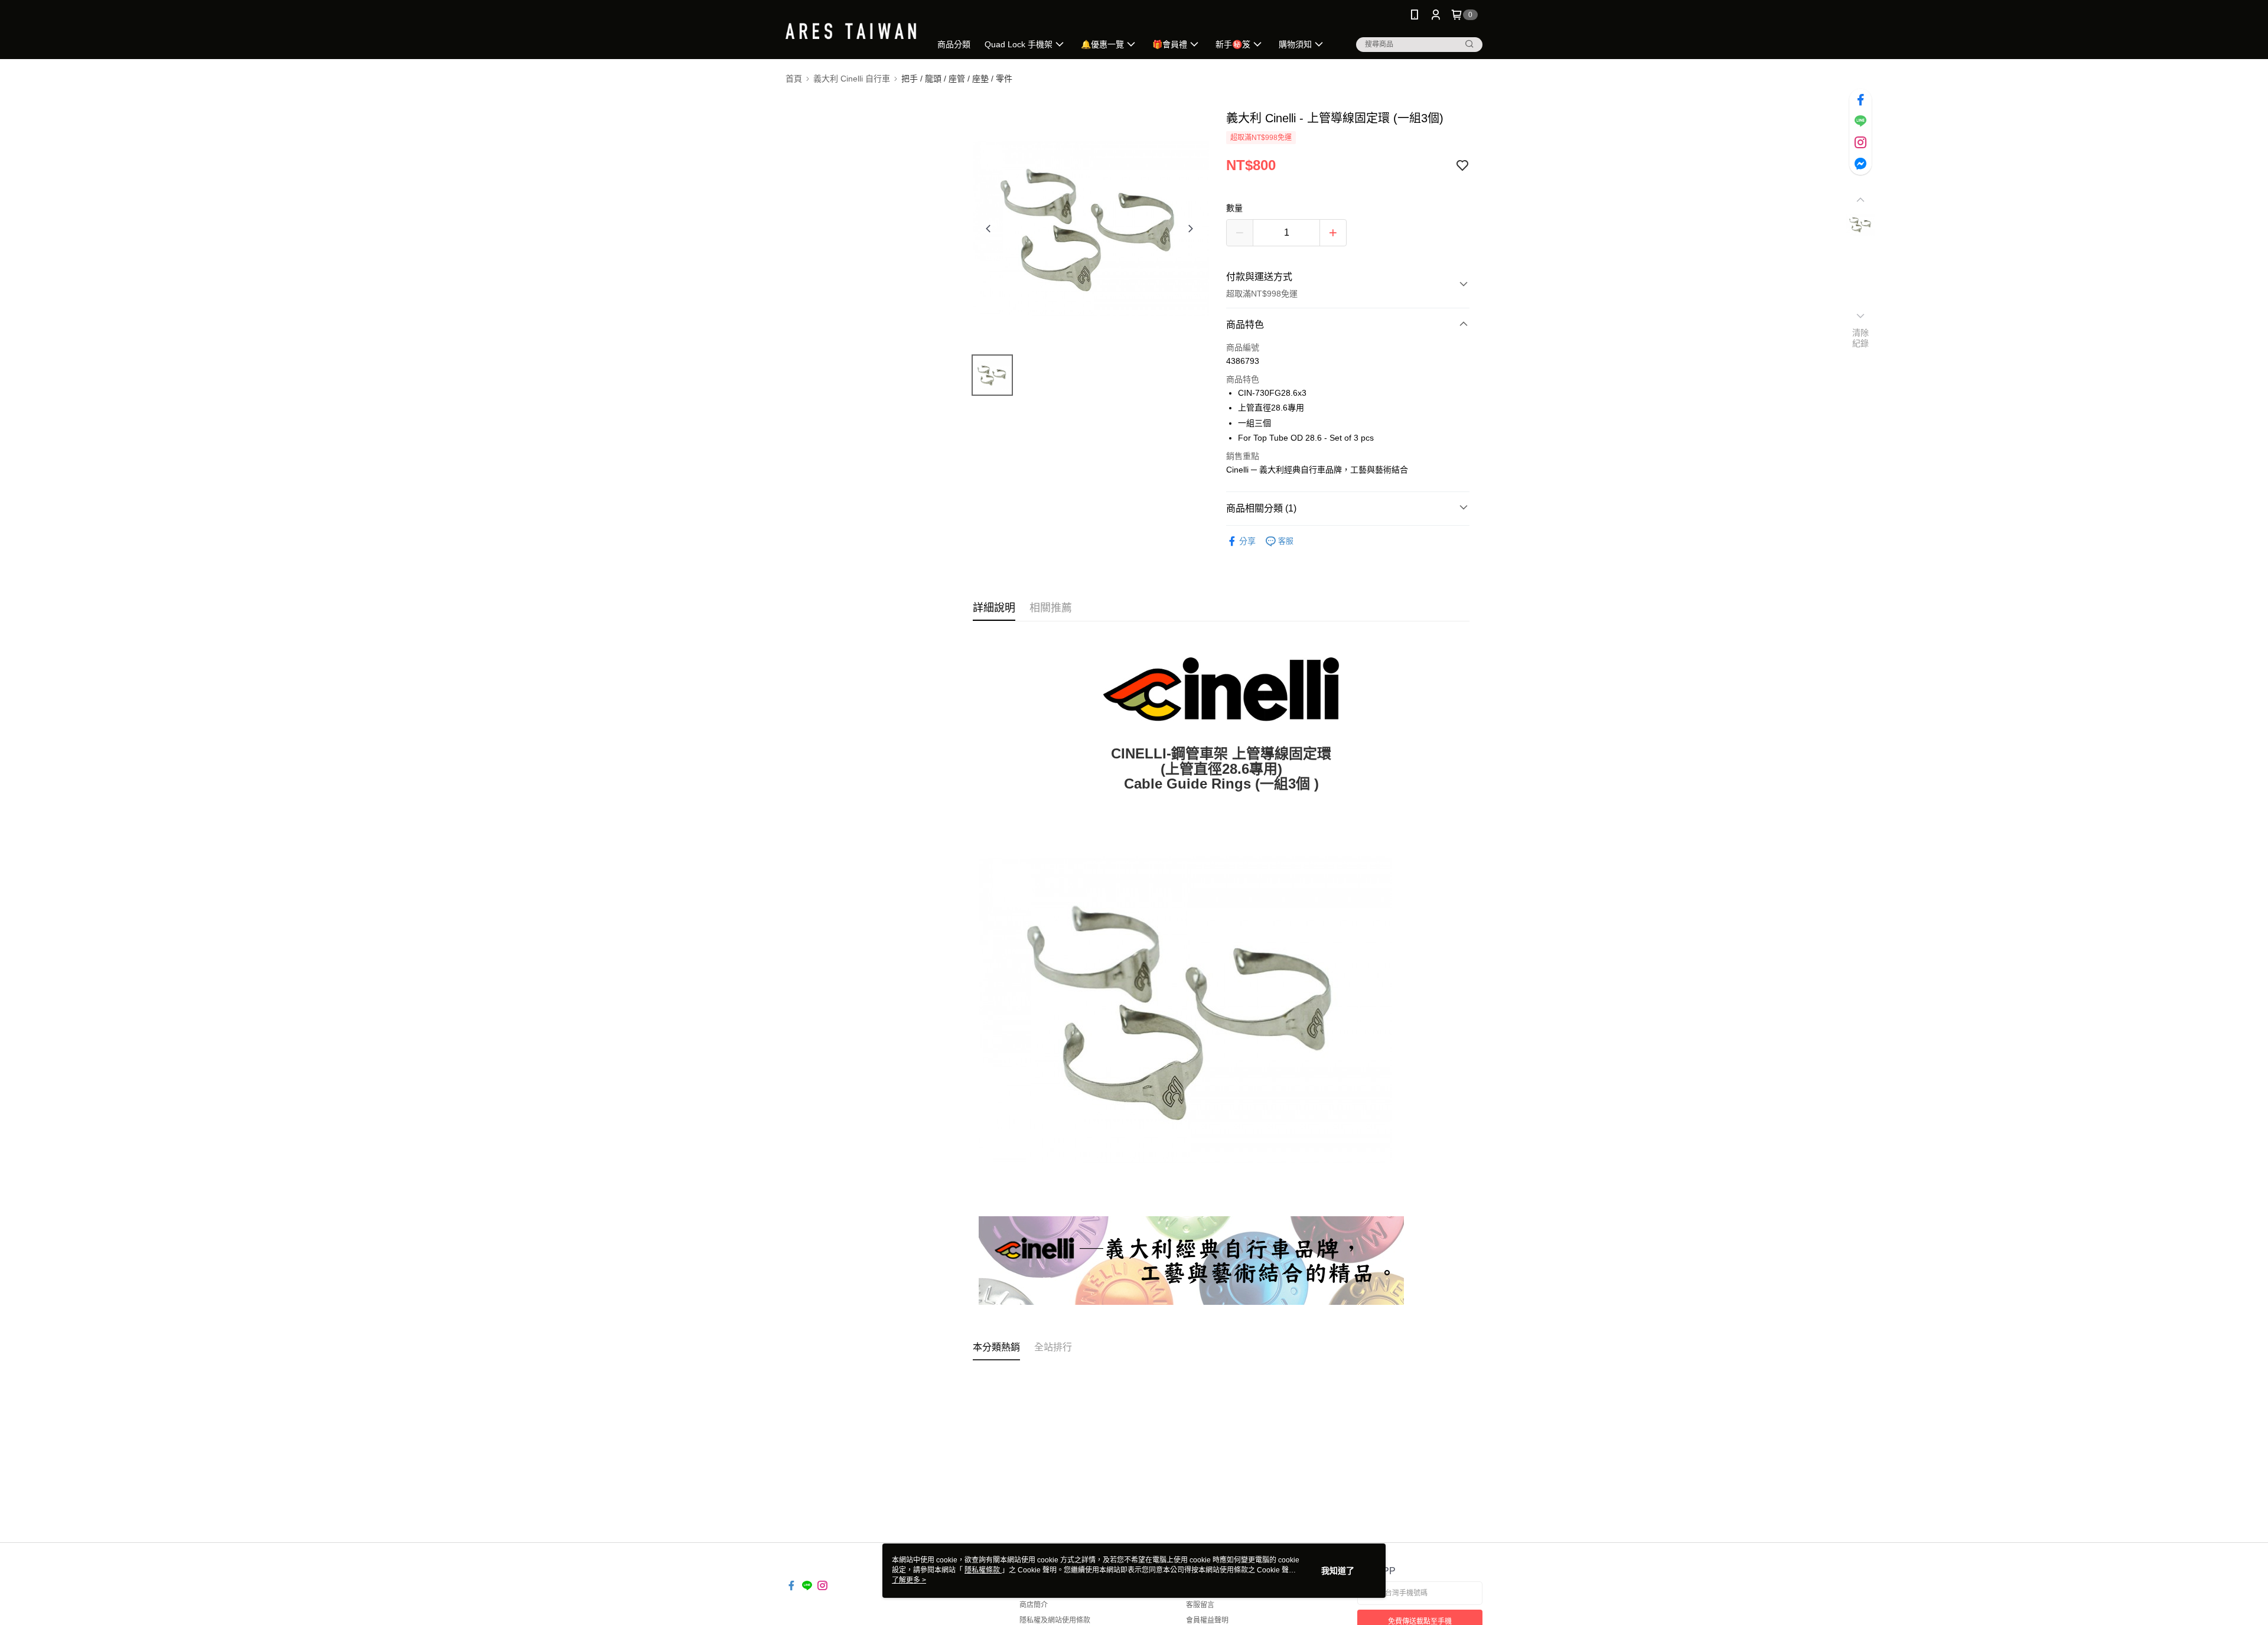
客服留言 (1200, 1605)
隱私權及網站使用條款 (1055, 1620)
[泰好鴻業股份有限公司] (851, 31)
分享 (1247, 541)
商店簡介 (1034, 1605)
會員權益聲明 (1207, 1620)
